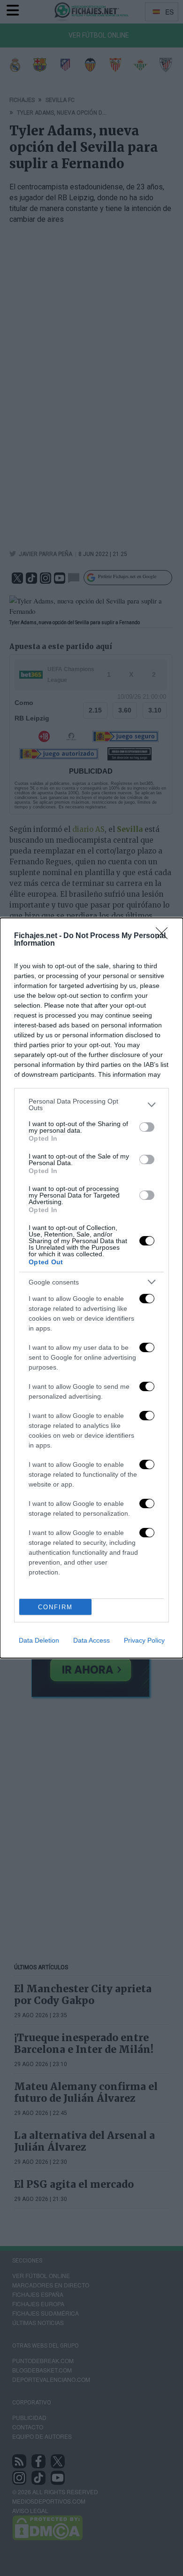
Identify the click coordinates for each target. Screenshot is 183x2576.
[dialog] (91, 1288)
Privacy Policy (144, 1640)
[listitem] (91, 1104)
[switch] (147, 1127)
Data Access (91, 1640)
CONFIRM (55, 1607)
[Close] (165, 936)
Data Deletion (39, 1640)
